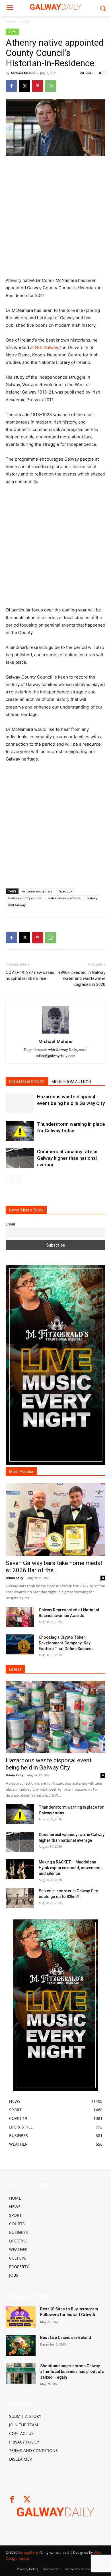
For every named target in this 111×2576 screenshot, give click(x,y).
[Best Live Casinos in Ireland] (21, 2346)
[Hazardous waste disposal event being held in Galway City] (20, 1103)
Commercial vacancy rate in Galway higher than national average (67, 1158)
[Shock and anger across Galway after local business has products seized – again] (21, 2374)
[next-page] (18, 1179)
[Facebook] (11, 86)
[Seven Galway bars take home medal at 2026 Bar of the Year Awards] (55, 1520)
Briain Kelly (14, 1578)
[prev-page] (9, 1179)
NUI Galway (46, 347)
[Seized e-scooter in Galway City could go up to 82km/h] (20, 1898)
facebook (65, 891)
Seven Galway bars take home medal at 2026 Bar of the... (54, 1567)
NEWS (26, 22)
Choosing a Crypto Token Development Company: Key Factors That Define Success (66, 1643)
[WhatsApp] (51, 86)
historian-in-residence (64, 898)
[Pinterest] (38, 86)
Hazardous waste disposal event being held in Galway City (49, 1764)
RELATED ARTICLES (27, 1082)
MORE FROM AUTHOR (71, 1082)
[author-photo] (55, 1033)
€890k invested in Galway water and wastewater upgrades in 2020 (82, 978)
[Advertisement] (55, 219)
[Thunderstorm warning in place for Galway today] (20, 1131)
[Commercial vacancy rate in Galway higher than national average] (20, 1158)
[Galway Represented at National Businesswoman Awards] (20, 1617)
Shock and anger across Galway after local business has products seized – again (72, 2371)
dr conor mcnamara (37, 891)
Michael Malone (23, 73)
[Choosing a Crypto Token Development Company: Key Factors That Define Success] (20, 1644)
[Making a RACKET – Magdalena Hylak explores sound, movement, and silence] (20, 1869)
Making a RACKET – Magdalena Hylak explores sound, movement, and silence (70, 1868)
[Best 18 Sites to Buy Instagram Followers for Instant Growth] (21, 2317)
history (92, 898)
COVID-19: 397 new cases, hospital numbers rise (30, 975)
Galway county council (25, 898)
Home (11, 22)
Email (10, 1224)
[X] (24, 86)
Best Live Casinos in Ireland (66, 2338)
